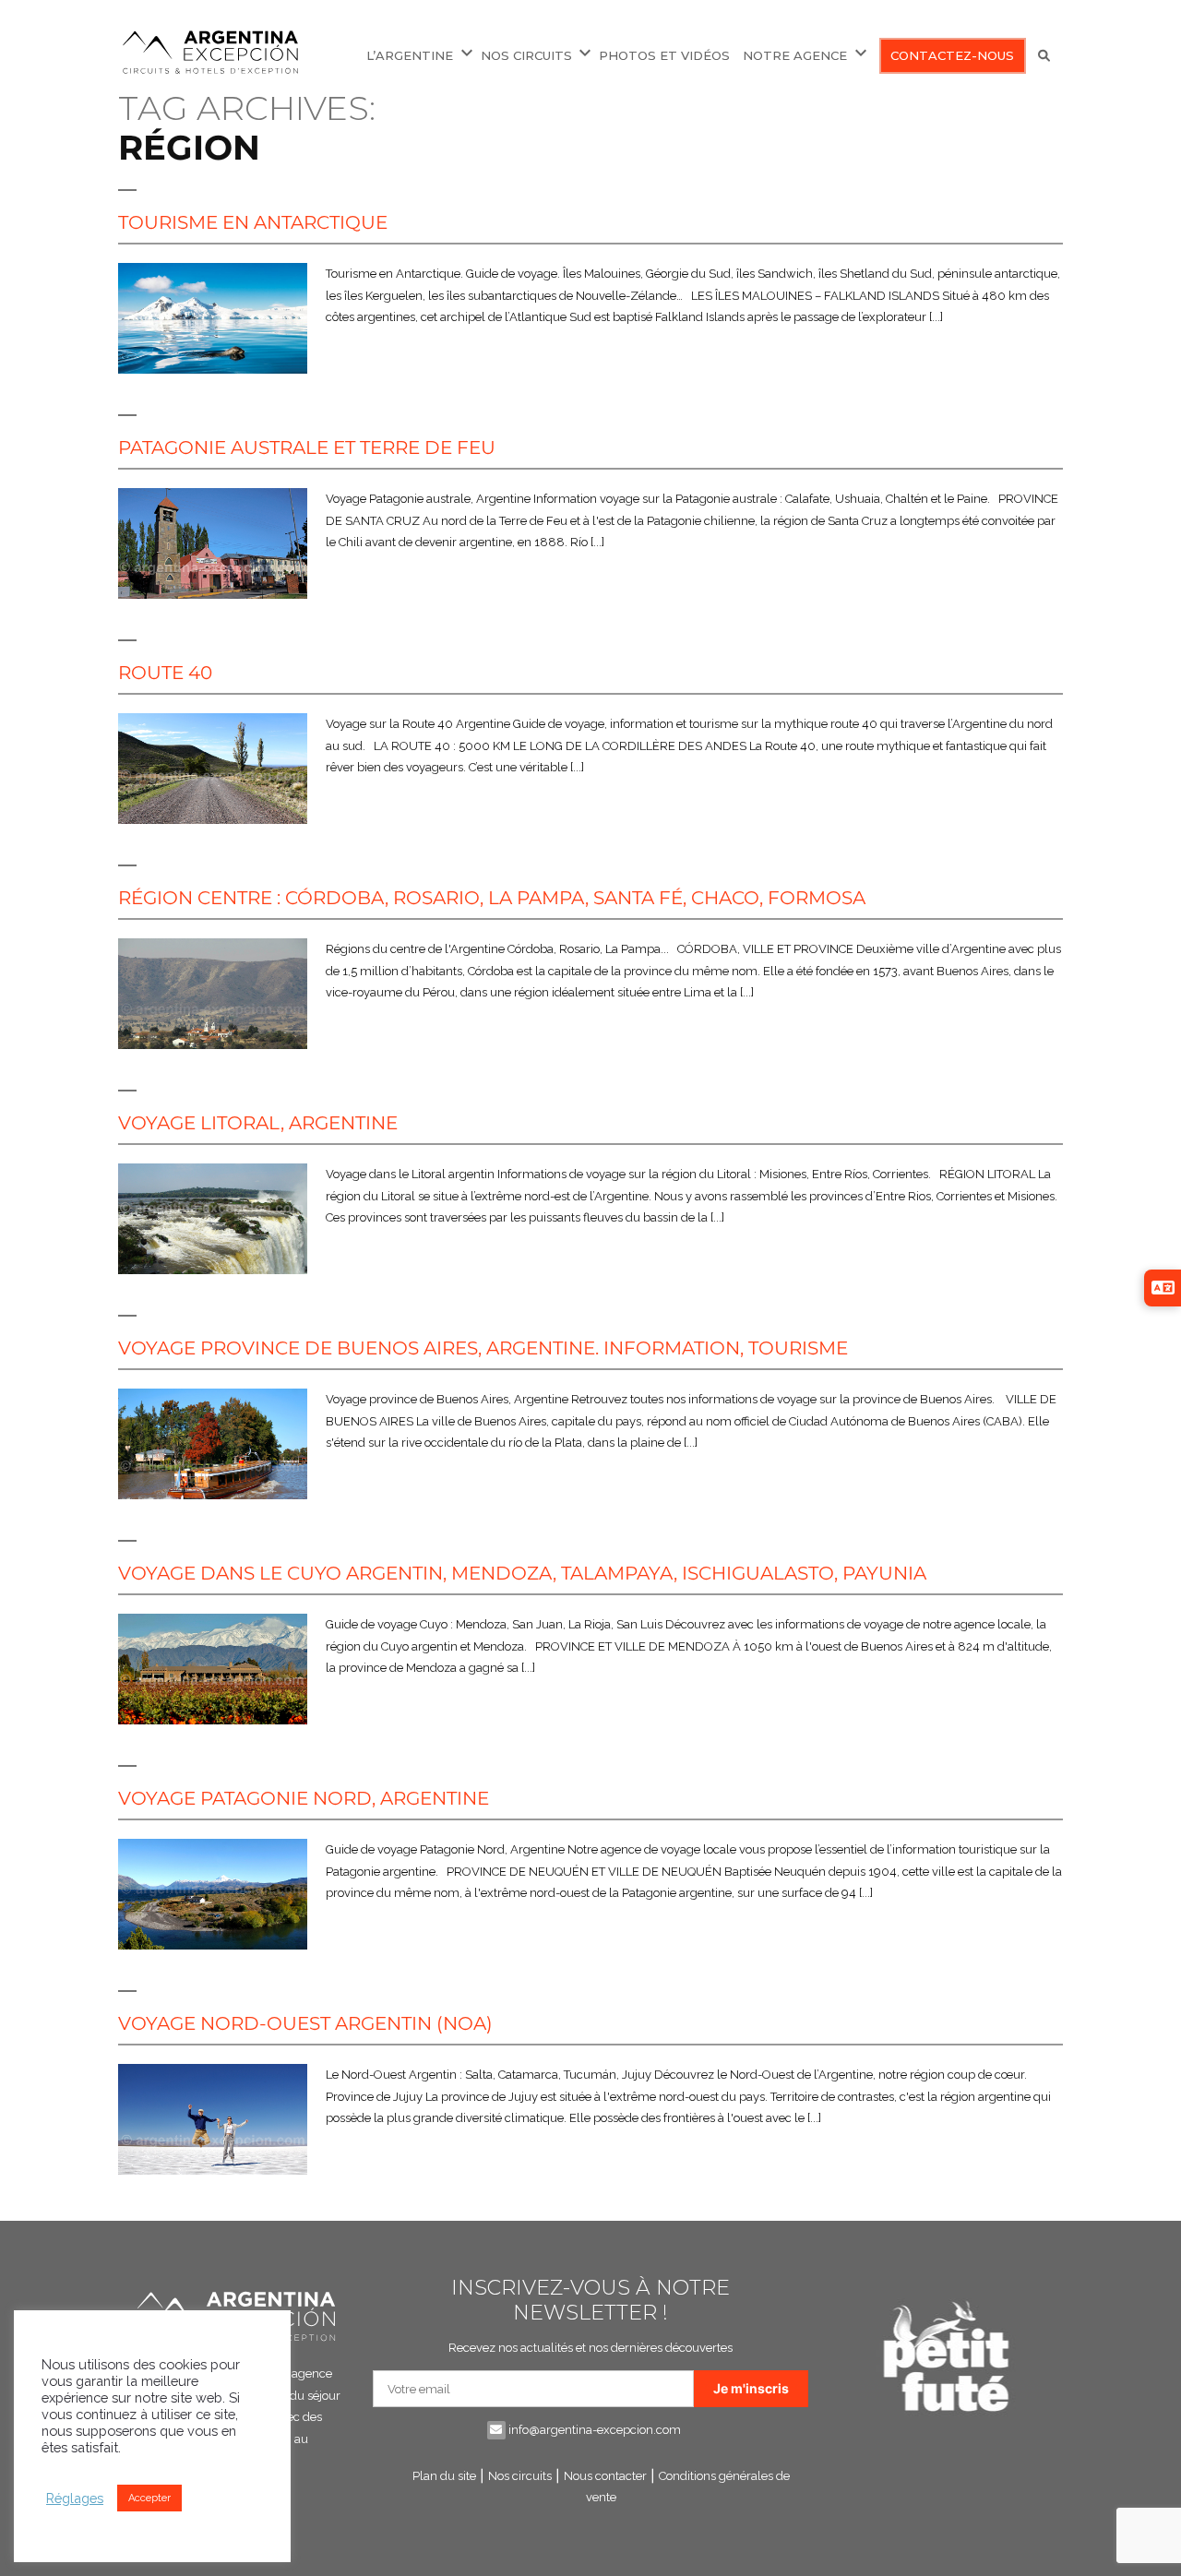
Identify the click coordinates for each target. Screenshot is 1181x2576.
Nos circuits (520, 2476)
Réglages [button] (75, 2498)
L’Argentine (410, 55)
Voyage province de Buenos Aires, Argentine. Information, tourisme (483, 1348)
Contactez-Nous (952, 55)
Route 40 (165, 673)
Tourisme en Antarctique (253, 222)
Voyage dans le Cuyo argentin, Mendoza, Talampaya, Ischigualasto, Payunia (522, 1573)
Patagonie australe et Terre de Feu (307, 447)
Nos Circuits (526, 55)
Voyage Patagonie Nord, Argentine (304, 1798)
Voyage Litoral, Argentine (258, 1123)
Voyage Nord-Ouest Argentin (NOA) (305, 2023)
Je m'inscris (751, 2388)
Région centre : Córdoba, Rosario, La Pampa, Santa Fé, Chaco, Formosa (492, 898)
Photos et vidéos (664, 55)
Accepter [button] (149, 2498)
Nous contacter (605, 2476)
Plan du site (444, 2476)
